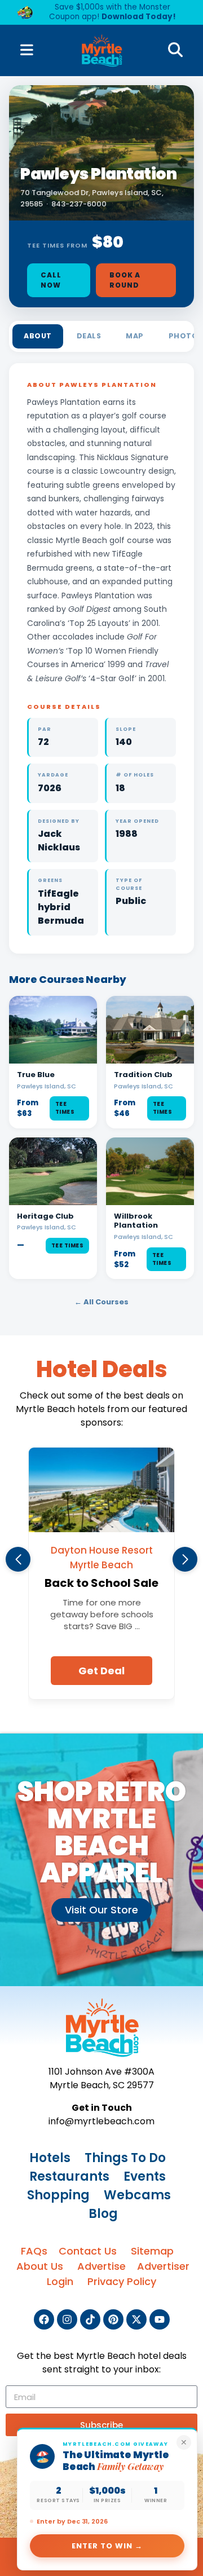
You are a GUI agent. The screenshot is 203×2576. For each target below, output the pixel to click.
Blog (103, 2214)
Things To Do (125, 2158)
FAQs (34, 2251)
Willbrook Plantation (136, 1221)
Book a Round (125, 280)
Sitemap (152, 2251)
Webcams (137, 2195)
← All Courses (101, 1302)
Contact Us (88, 2251)
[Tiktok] (90, 2319)
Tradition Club (143, 1075)
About (38, 336)
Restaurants (69, 2176)
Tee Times (65, 1108)
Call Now (51, 280)
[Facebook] (44, 2319)
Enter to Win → (107, 2546)
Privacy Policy (122, 2281)
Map (135, 336)
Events (145, 2176)
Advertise (101, 2266)
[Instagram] (67, 2319)
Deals (89, 336)
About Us (40, 2266)
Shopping (58, 2195)
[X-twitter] (136, 2319)
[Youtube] (160, 2319)
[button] (18, 1559)
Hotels (50, 2158)
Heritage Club (45, 1216)
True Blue (36, 1075)
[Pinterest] (113, 2319)
